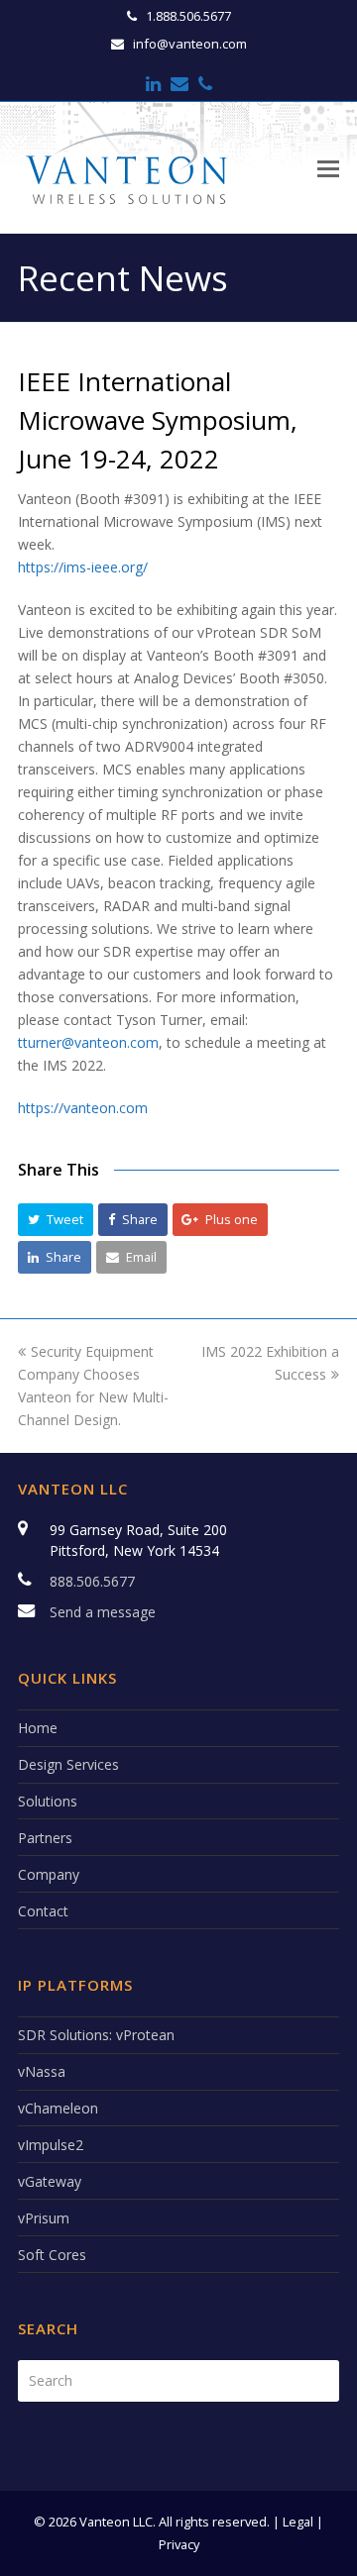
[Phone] (205, 83)
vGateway (50, 2181)
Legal (298, 2522)
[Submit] (320, 2381)
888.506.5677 (92, 1581)
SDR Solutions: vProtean (96, 2035)
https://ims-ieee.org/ (83, 567)
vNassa (42, 2071)
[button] (56, 1220)
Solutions (48, 1801)
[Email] (179, 83)
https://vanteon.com (83, 1108)
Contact (43, 1911)
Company (49, 1874)
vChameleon (58, 2108)
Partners (45, 1838)
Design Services (68, 1764)
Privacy (179, 2544)
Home (38, 1728)
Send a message (103, 1612)
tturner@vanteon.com (88, 1042)
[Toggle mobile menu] (328, 167)
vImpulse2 (51, 2145)
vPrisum (44, 2218)
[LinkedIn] (153, 83)
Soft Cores (52, 2255)
